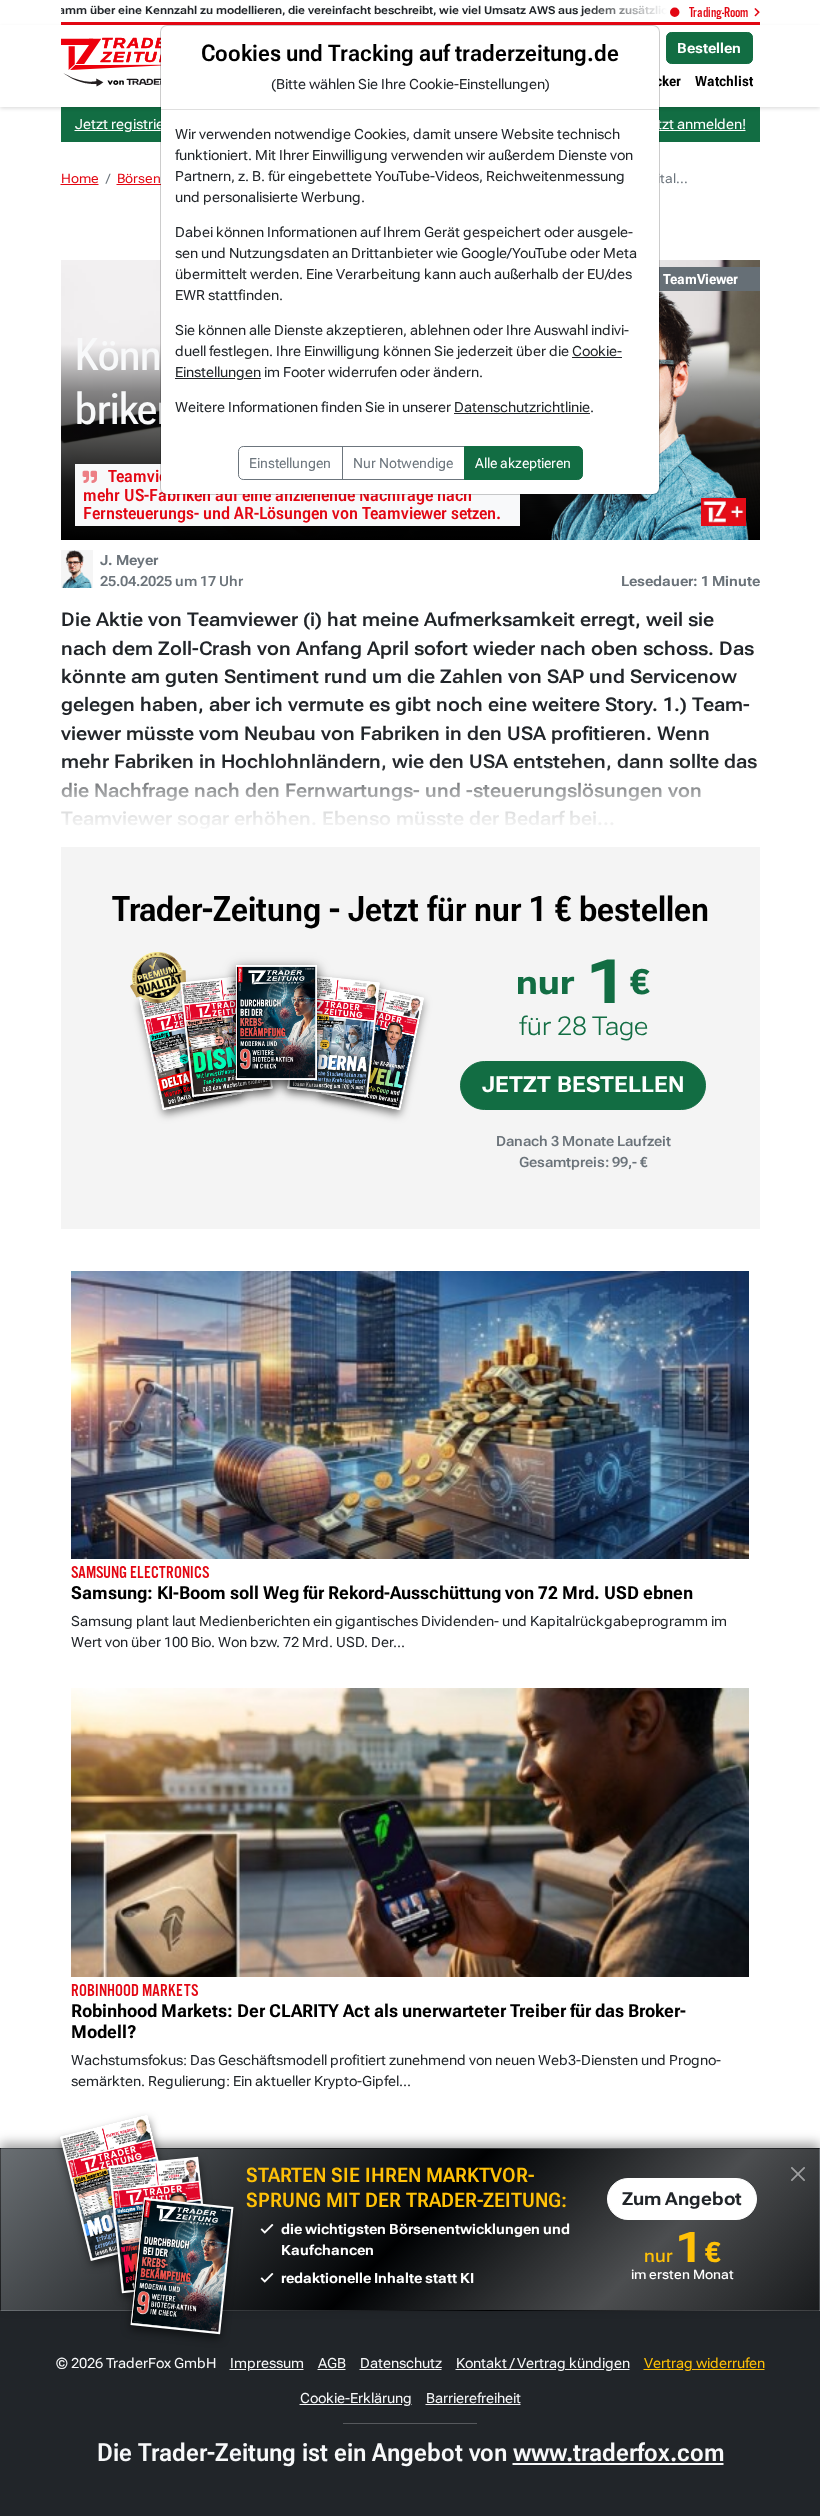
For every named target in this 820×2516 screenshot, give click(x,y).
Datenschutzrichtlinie (522, 407)
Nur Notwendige (403, 463)
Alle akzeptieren (523, 463)
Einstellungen (290, 463)
